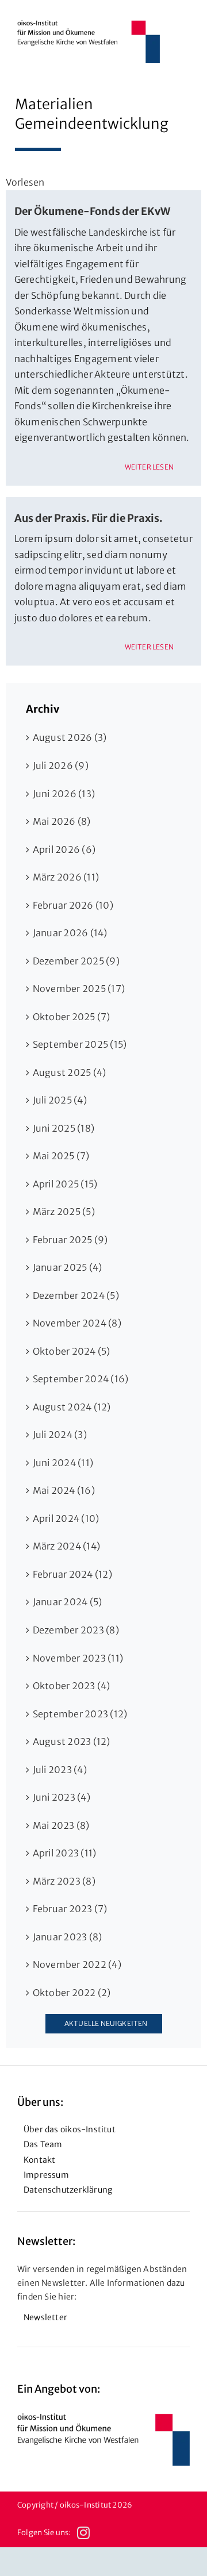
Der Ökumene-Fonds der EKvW (92, 211)
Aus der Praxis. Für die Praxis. (89, 518)
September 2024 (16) (81, 1379)
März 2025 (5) (64, 1212)
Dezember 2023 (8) (76, 1630)
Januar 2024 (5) (68, 1602)
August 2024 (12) (72, 1407)
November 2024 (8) (77, 1323)
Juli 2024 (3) (60, 1435)
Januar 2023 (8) (68, 1937)
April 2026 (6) (64, 849)
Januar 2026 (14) (70, 933)
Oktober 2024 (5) (72, 1351)
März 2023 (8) (64, 1881)
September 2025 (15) (80, 1044)
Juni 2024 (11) (63, 1463)
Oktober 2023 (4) (72, 1686)
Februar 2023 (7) (70, 1909)
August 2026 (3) (70, 737)
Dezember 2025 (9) (76, 961)
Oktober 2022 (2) (72, 1993)
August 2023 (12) (72, 1741)
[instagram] (83, 2533)
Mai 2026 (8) (62, 821)
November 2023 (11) (78, 1658)
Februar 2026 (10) (73, 905)
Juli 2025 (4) (60, 1100)
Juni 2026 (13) (64, 794)
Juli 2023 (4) (60, 1770)
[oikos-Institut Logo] (89, 25)
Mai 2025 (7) (61, 1156)
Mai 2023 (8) (61, 1825)
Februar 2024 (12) (72, 1574)
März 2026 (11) (66, 877)
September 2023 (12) (80, 1714)
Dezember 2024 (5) (76, 1295)
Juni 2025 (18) (64, 1128)
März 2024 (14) (66, 1546)
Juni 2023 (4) (62, 1797)
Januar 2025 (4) (68, 1267)
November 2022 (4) (77, 1964)
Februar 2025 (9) (70, 1240)
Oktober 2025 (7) (72, 1017)
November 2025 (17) (79, 989)
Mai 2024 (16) (64, 1490)
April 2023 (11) (65, 1853)
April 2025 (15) (65, 1184)
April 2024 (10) (66, 1518)
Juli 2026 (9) (61, 766)
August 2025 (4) (70, 1072)
